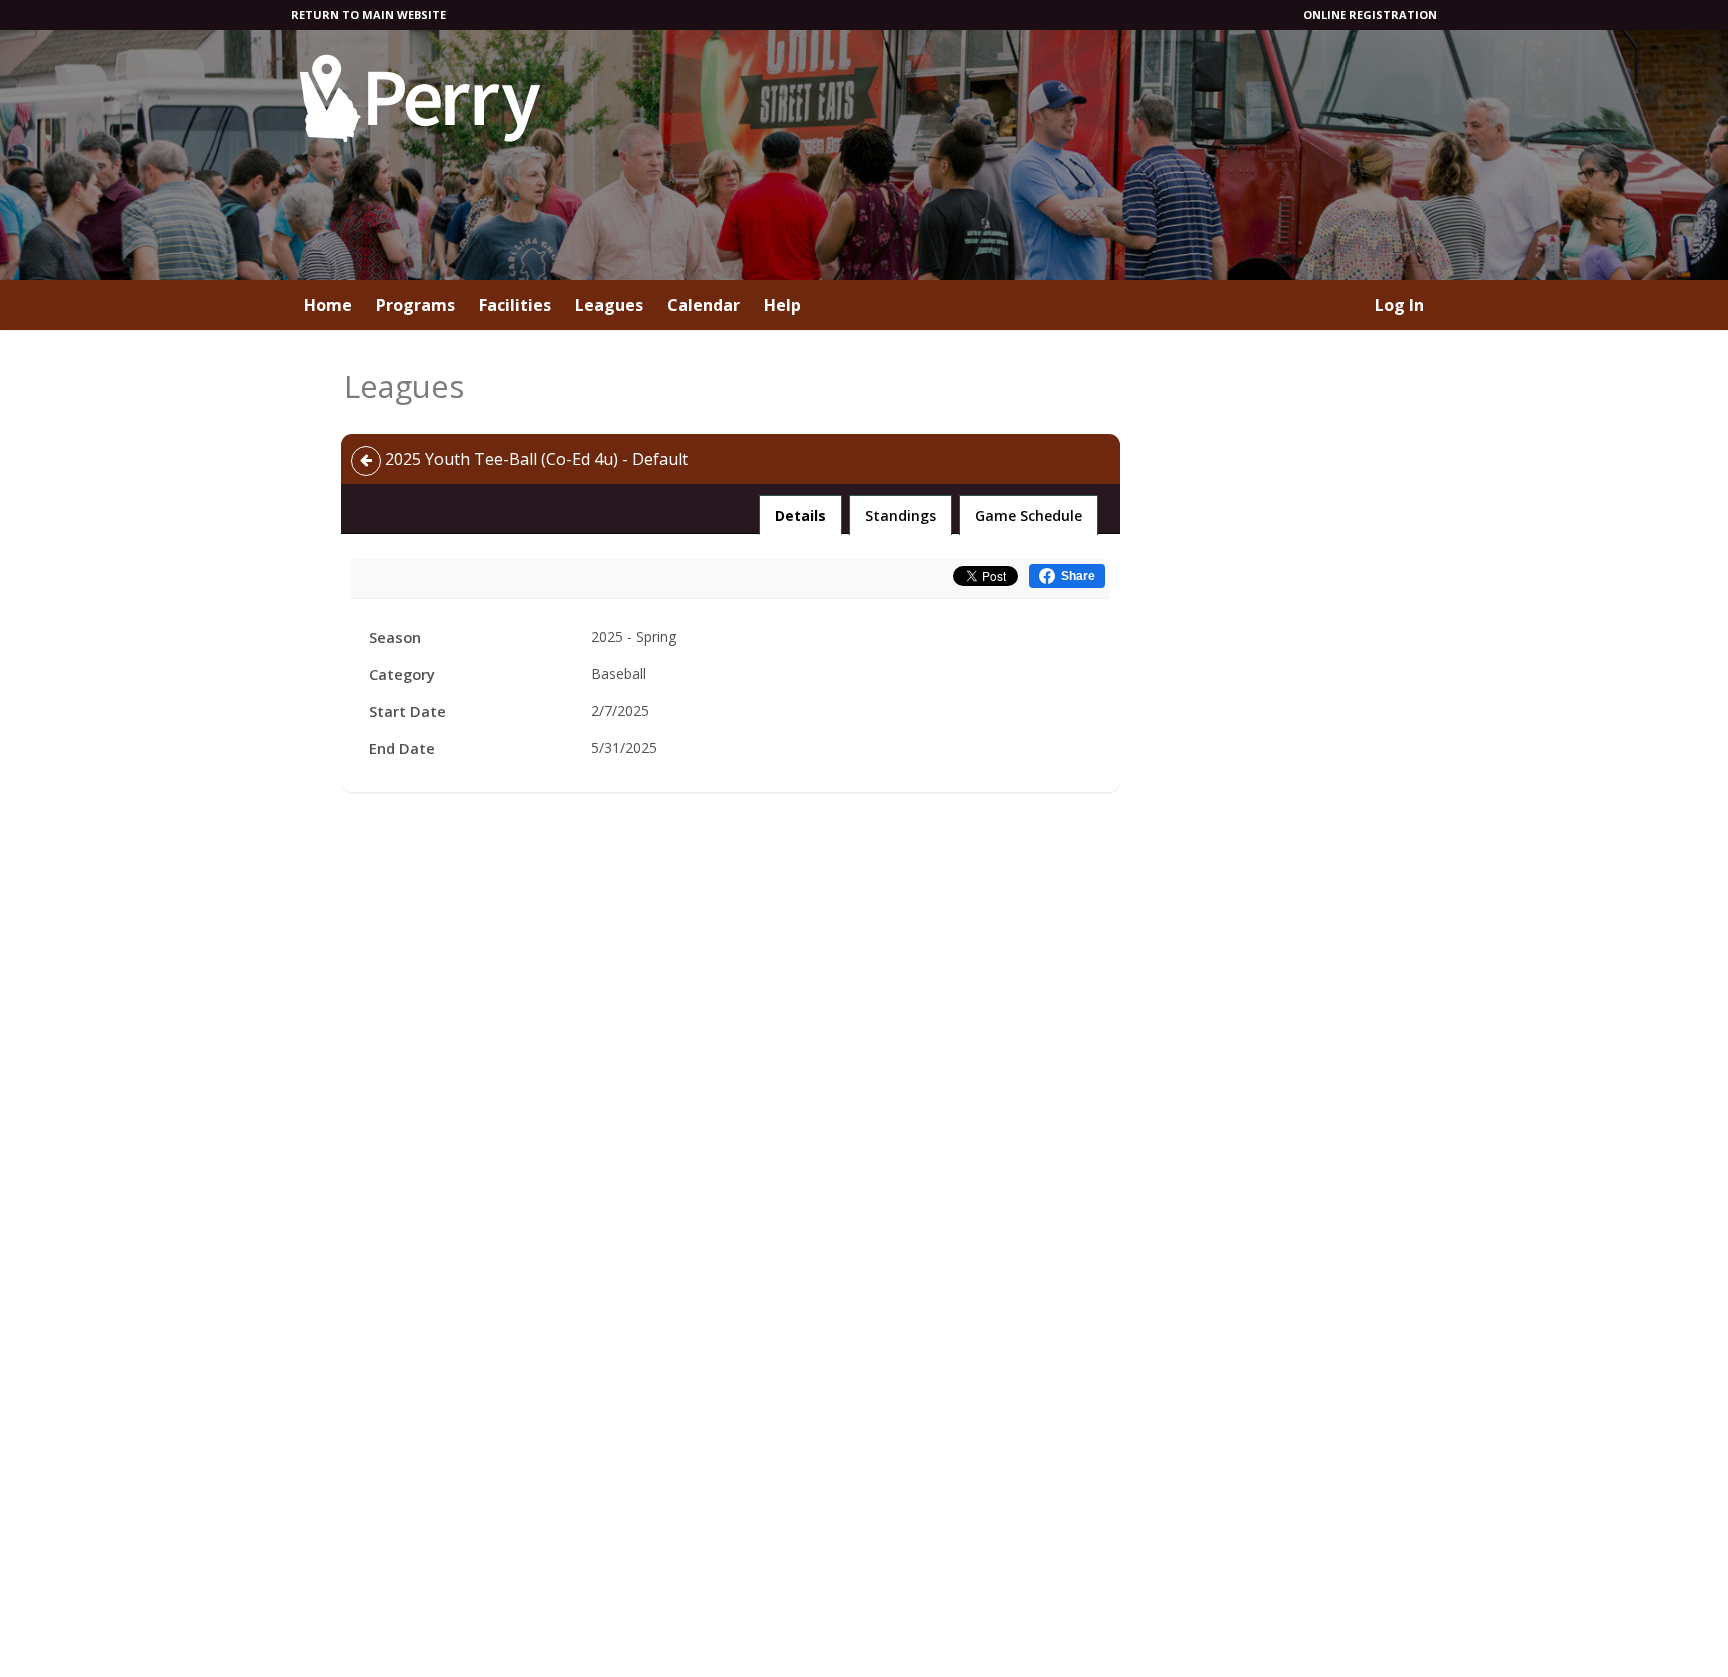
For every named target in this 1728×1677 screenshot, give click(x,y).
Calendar (703, 305)
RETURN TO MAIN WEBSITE (368, 14)
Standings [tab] (900, 515)
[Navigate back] (366, 461)
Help (782, 305)
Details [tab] (801, 515)
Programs (415, 305)
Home (328, 305)
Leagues (609, 305)
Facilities (515, 305)
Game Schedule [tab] (1028, 515)
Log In (1399, 305)
